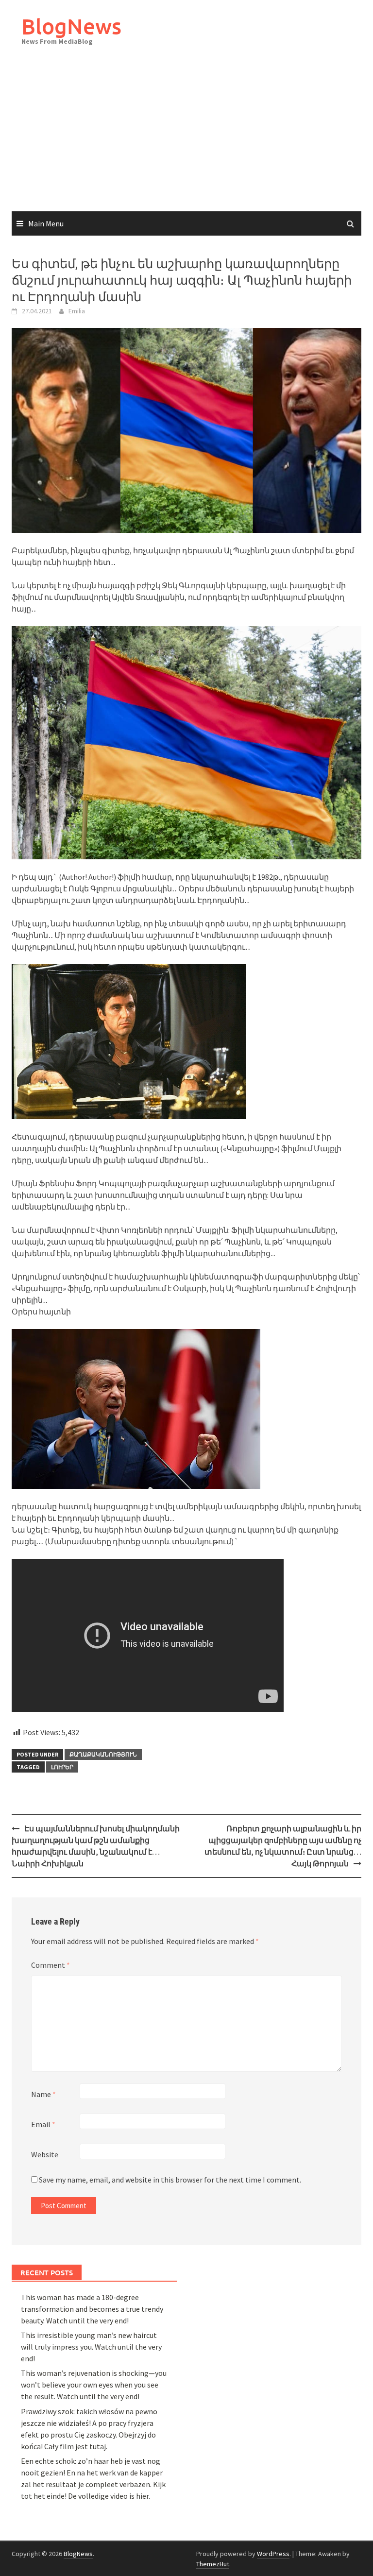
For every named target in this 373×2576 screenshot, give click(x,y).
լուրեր (62, 1767)
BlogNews (71, 26)
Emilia (77, 311)
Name (43, 2094)
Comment (51, 1965)
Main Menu (46, 223)
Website (45, 2154)
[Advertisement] (186, 138)
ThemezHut (213, 2564)
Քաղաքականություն (103, 1754)
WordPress (273, 2554)
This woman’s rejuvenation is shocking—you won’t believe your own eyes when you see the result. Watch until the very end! (94, 2385)
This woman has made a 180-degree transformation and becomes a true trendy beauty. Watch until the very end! (92, 2309)
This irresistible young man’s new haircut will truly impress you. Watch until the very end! (91, 2347)
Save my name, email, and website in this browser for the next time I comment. (170, 2180)
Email (43, 2124)
